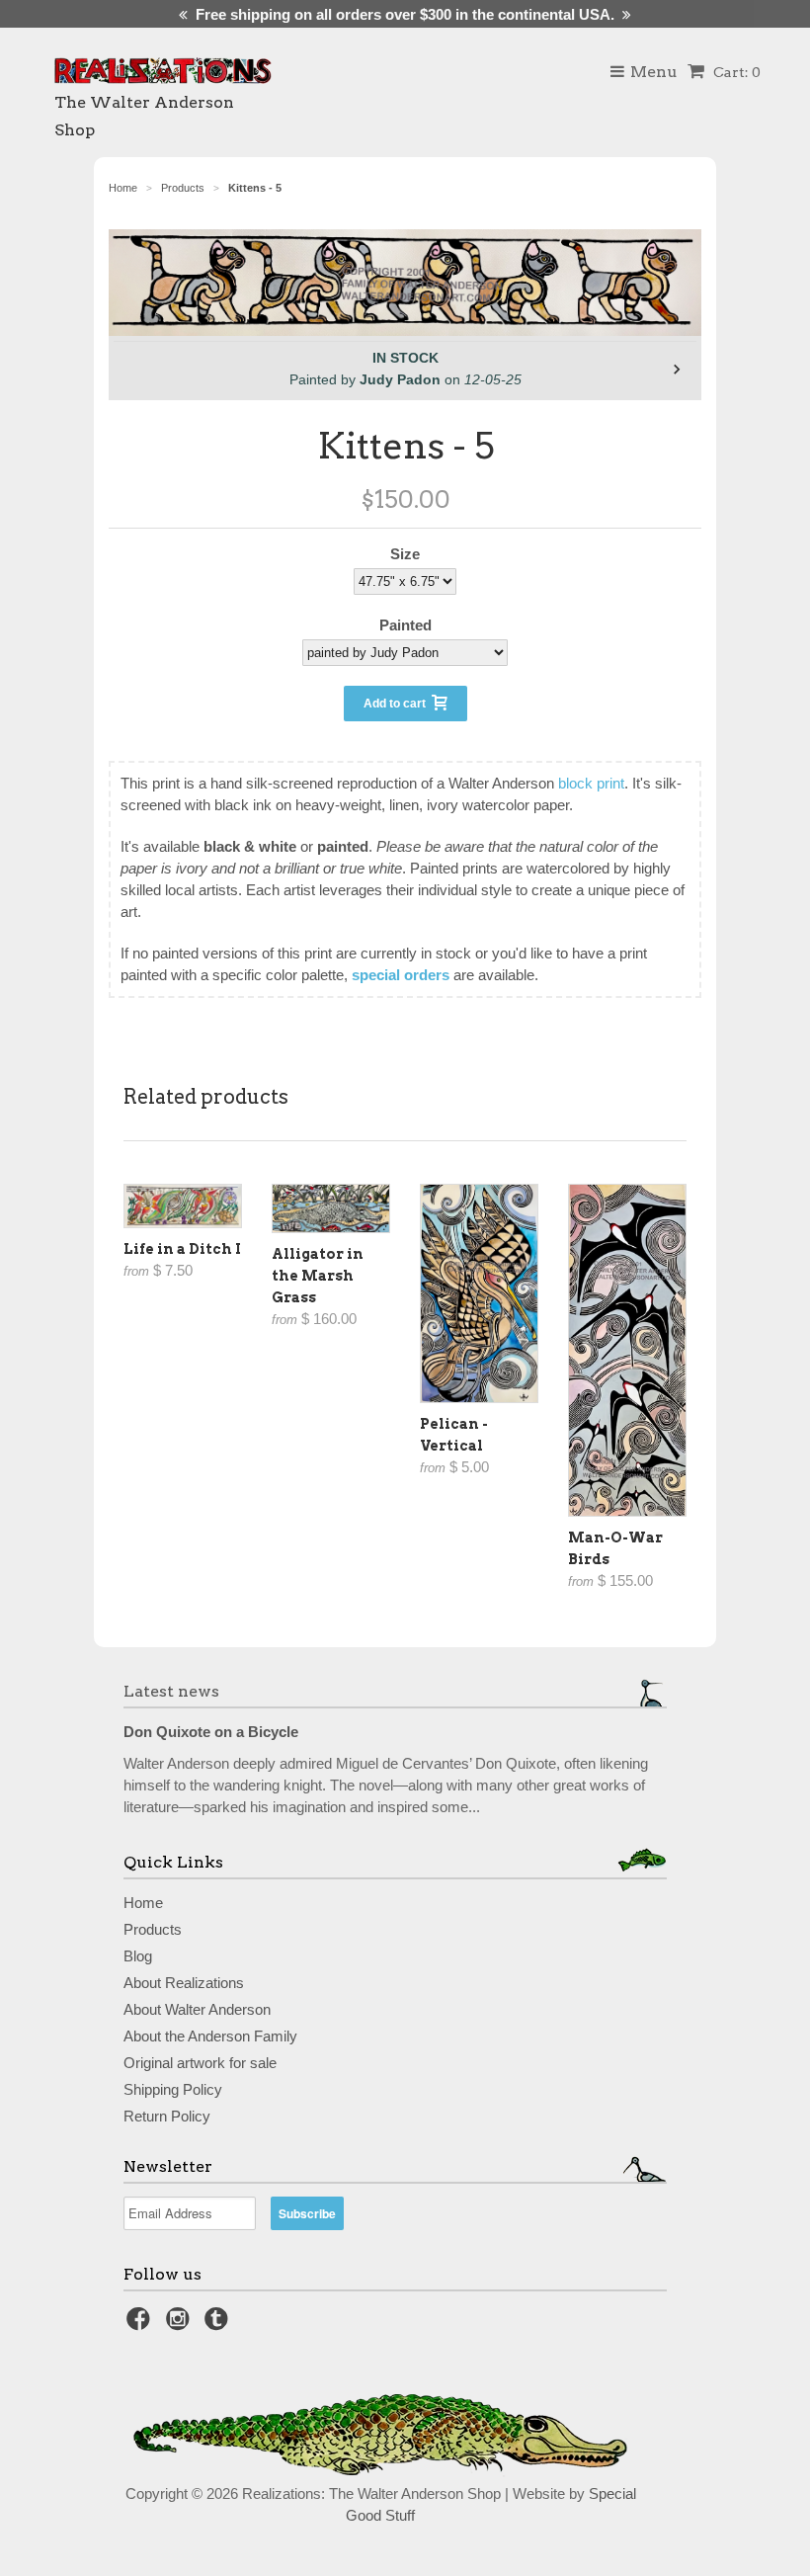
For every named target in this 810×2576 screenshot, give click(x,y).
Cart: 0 (735, 72)
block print (591, 783)
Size (405, 554)
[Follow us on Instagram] (181, 2325)
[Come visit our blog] (219, 2325)
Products (153, 1929)
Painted (405, 625)
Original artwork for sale (200, 2063)
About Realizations (184, 1983)
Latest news (171, 1691)
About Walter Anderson (197, 2009)
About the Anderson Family (210, 2036)
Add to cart (398, 704)
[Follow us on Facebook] (141, 2325)
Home (143, 1903)
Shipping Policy (173, 2089)
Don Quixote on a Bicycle (211, 1732)
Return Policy (167, 2116)
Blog (138, 1956)
